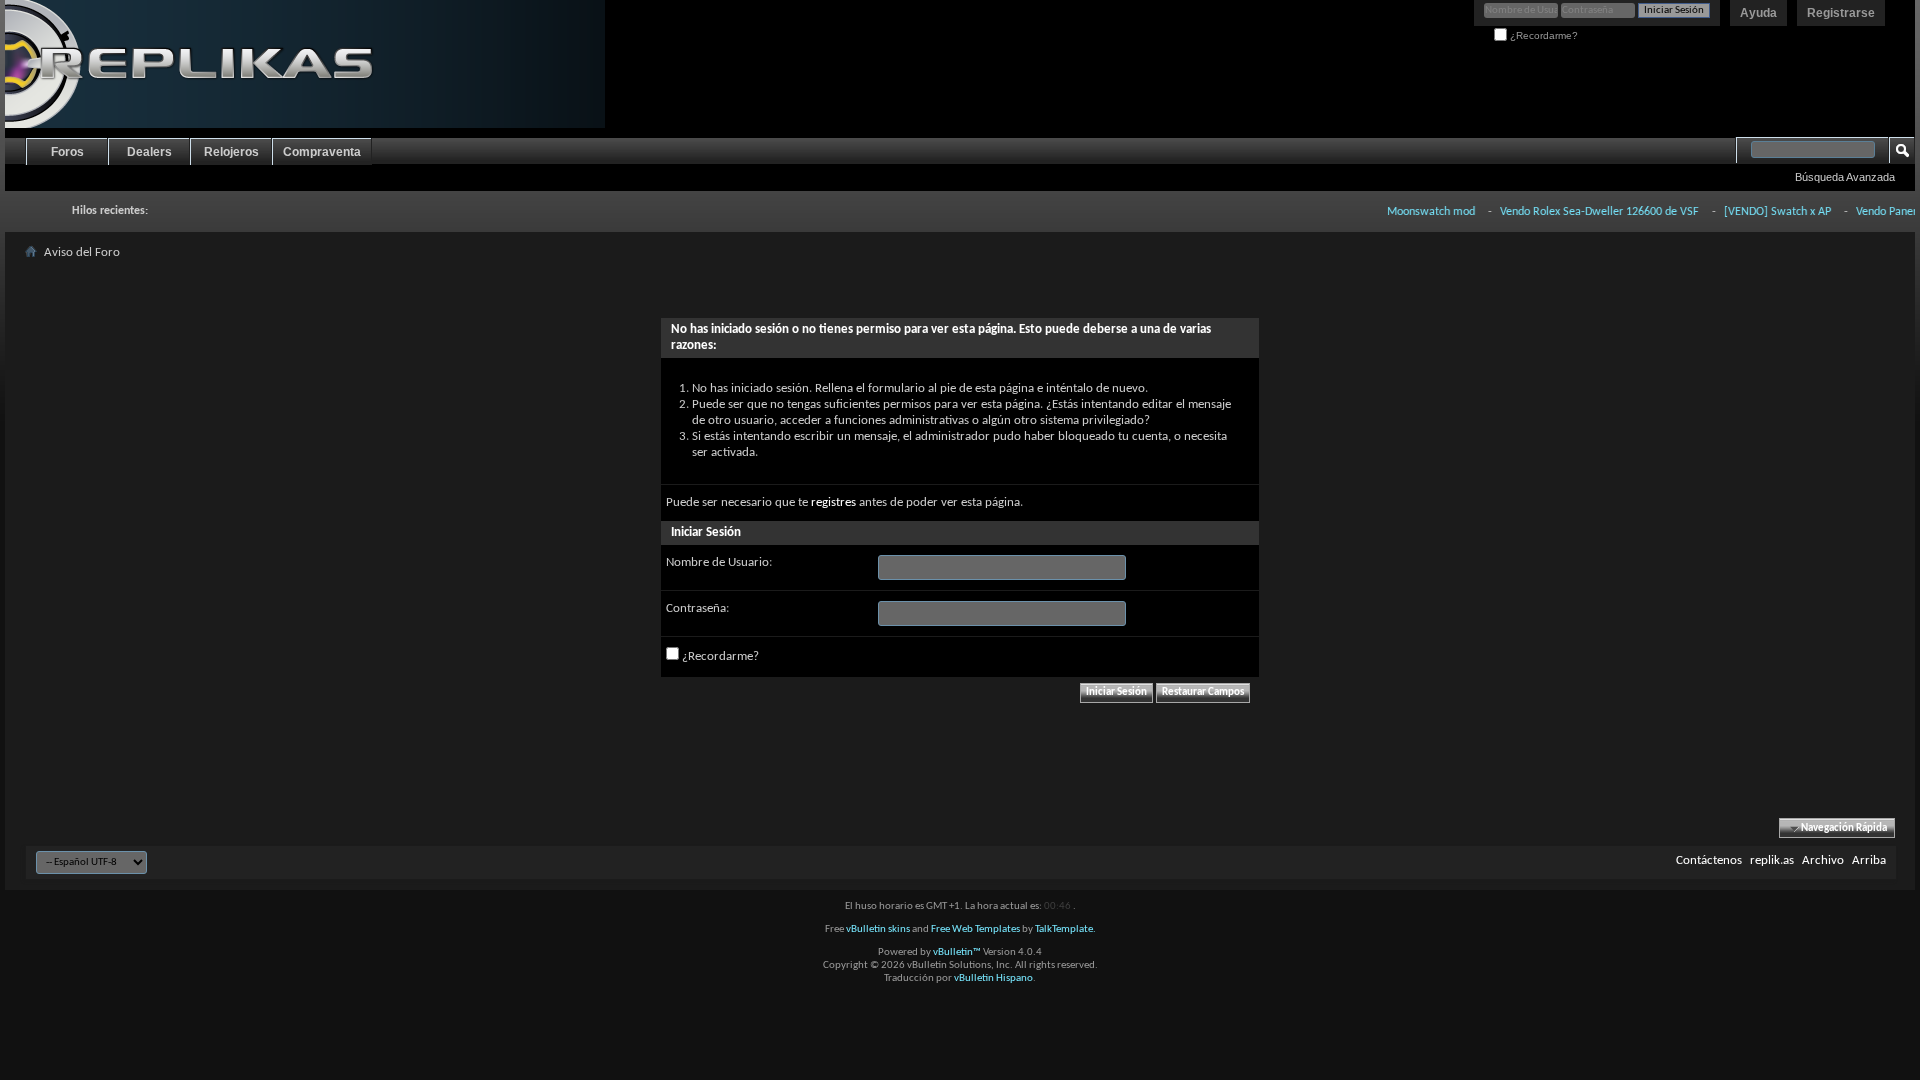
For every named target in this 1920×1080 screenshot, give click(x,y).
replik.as (1772, 860)
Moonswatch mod (1416, 212)
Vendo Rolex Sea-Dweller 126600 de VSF (1584, 212)
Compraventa (322, 152)
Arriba (1869, 860)
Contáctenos (1709, 860)
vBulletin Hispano (993, 978)
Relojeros (231, 152)
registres (833, 502)
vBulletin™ (957, 952)
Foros (67, 152)
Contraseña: (697, 608)
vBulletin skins (878, 929)
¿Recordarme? (1542, 35)
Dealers (149, 152)
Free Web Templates (975, 929)
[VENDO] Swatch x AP (1762, 212)
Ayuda (1758, 13)
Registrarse (1841, 13)
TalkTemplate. (1065, 929)
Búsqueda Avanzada (1845, 177)
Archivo (1823, 860)
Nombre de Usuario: (719, 562)
